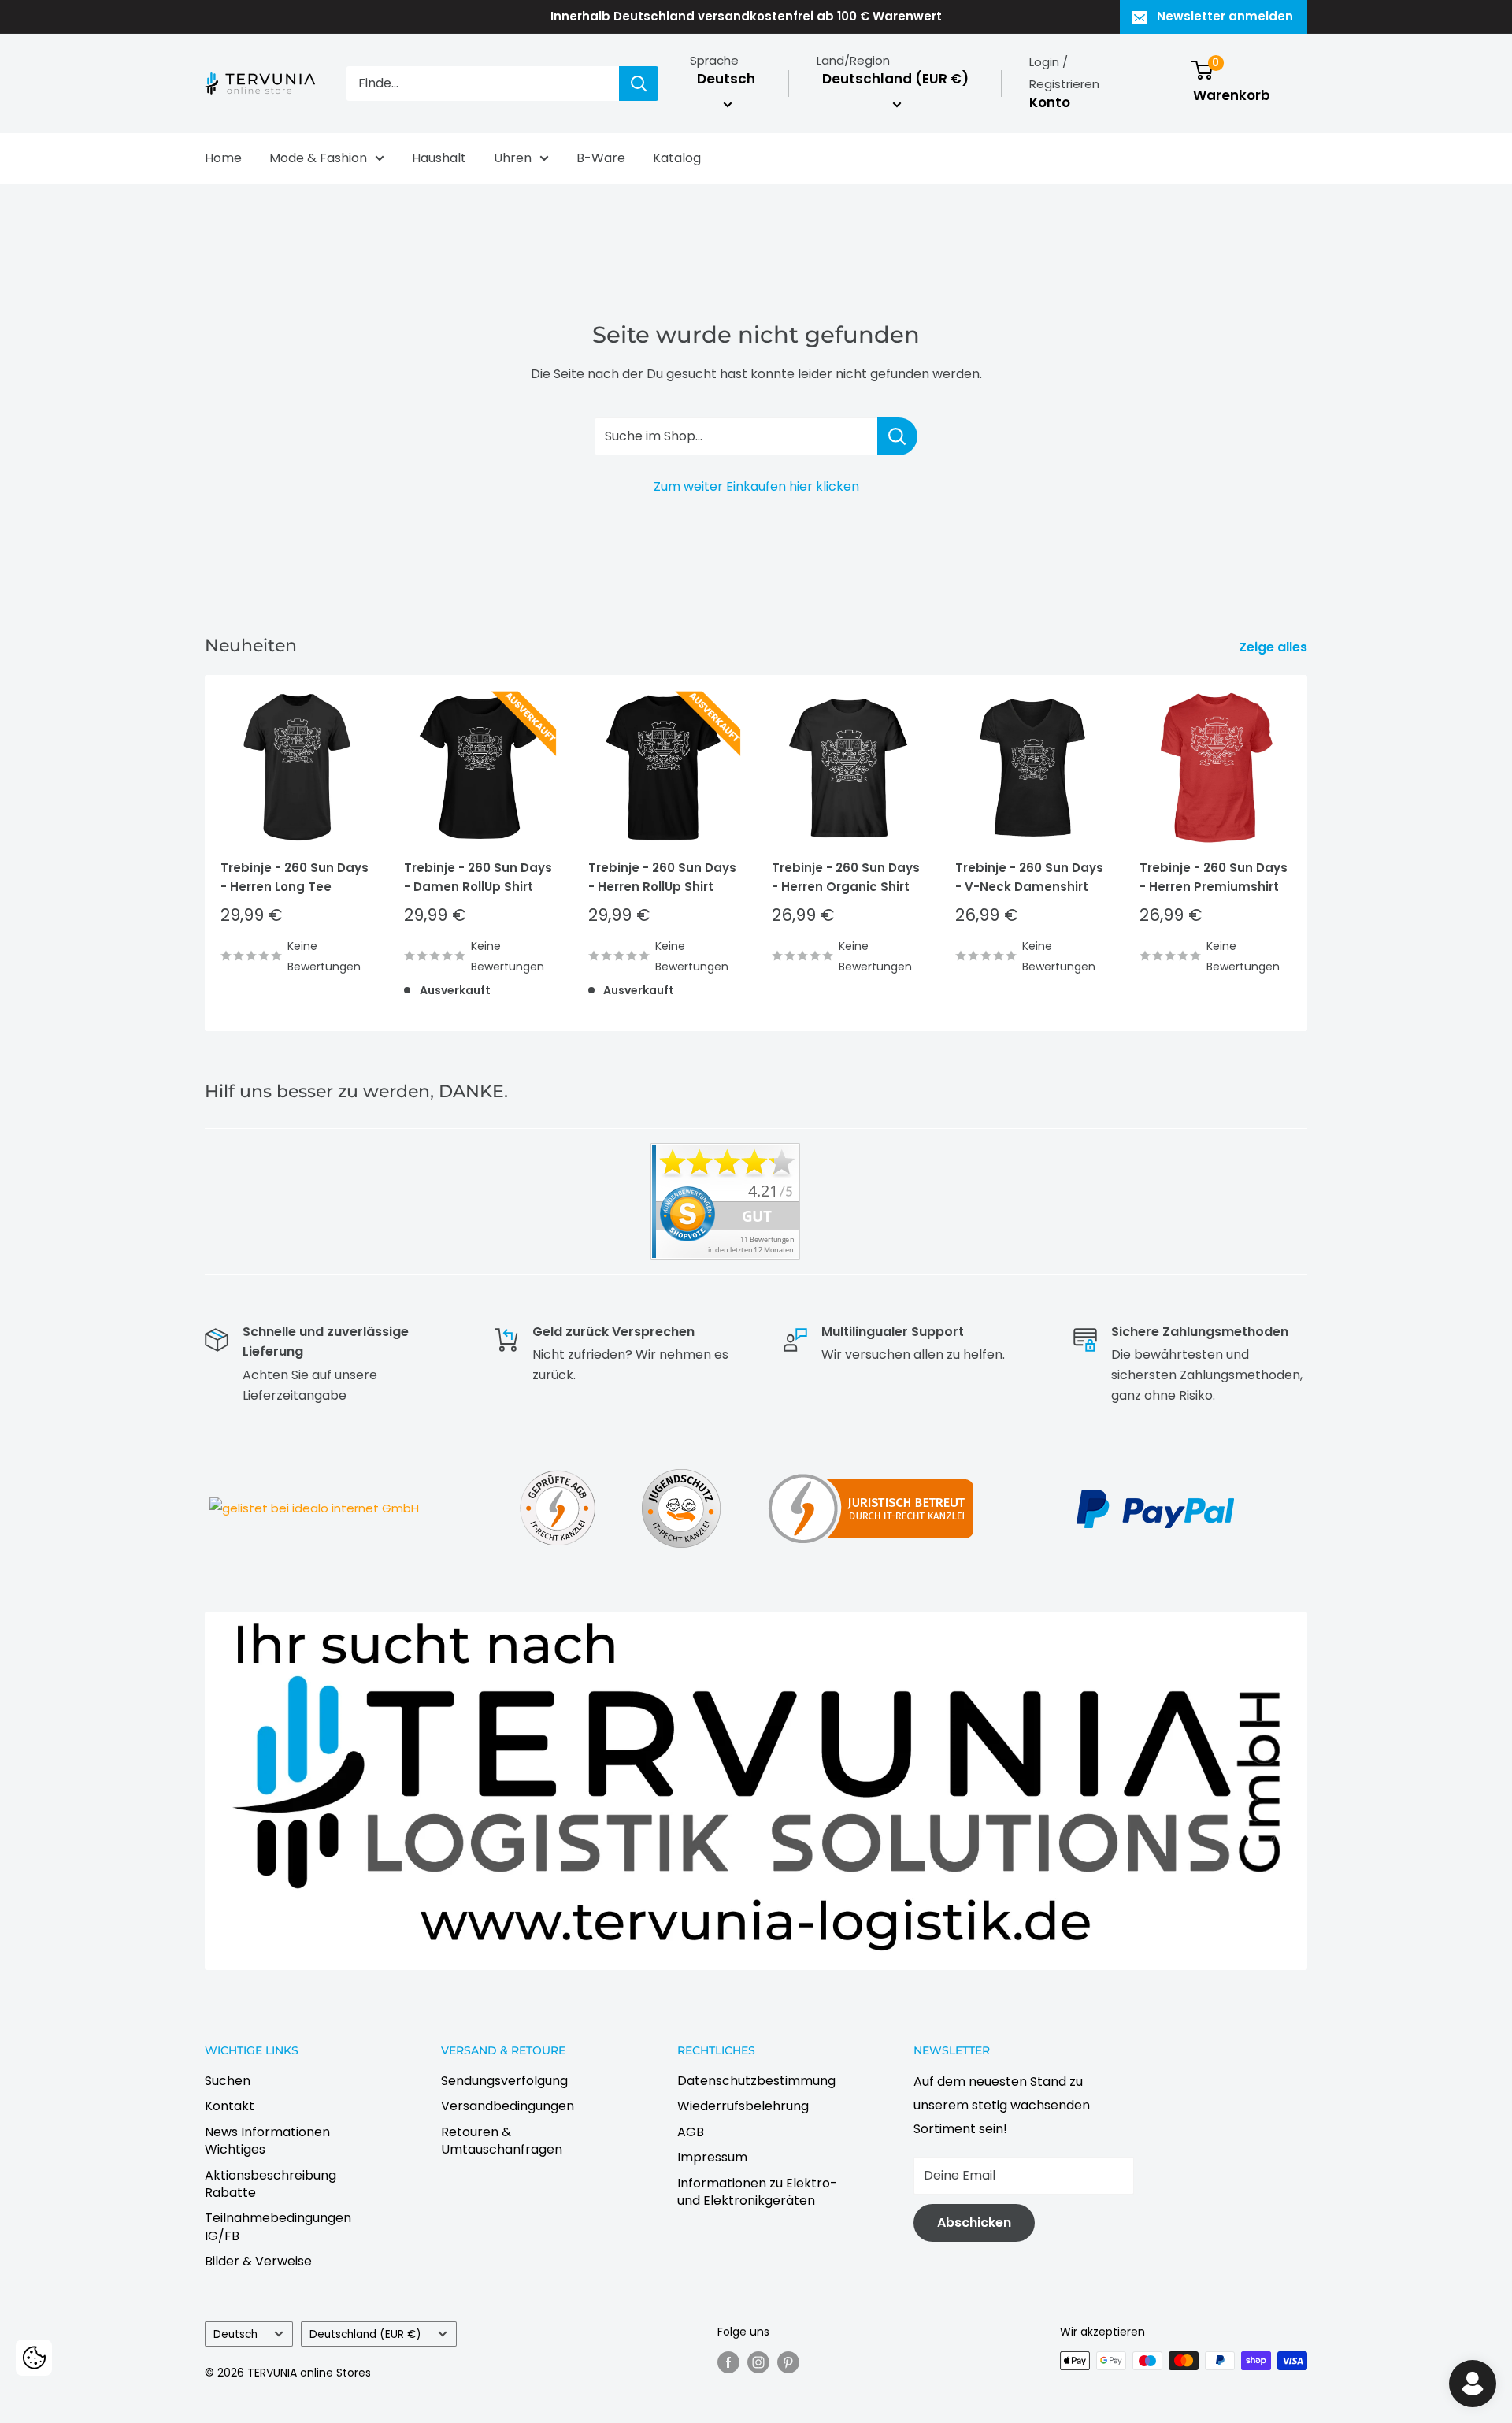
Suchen (228, 2081)
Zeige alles (1275, 647)
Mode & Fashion (318, 158)
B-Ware (601, 158)
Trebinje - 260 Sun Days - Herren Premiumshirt (1214, 877)
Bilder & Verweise (258, 2261)
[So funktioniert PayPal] (1155, 1488)
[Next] (1308, 853)
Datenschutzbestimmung (756, 2081)
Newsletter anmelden (1225, 16)
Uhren (513, 158)
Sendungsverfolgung (504, 2081)
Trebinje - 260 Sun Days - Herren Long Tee (295, 877)
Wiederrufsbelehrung (743, 2106)
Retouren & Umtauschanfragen (502, 2141)
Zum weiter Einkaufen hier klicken (756, 486)
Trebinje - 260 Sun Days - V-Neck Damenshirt (1029, 877)
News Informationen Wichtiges (267, 2141)
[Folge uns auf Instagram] (758, 2362)
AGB (691, 2132)
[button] (34, 2358)
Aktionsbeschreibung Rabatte (271, 2184)
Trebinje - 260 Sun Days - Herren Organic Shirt (846, 877)
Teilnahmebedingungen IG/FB (278, 2226)
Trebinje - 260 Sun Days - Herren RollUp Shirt (662, 877)
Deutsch (235, 2334)
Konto (1050, 102)
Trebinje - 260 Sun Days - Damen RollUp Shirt (478, 877)
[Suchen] (639, 83)
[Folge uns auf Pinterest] (788, 2362)
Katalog (677, 158)
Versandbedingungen (508, 2106)
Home (223, 158)
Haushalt (439, 158)
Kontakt (230, 2106)
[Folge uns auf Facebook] (728, 2362)
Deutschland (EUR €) (365, 2334)
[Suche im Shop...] (897, 436)
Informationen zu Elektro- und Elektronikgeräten (757, 2192)
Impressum (712, 2157)
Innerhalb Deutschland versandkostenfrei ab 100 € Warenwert (746, 16)
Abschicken (974, 2223)
